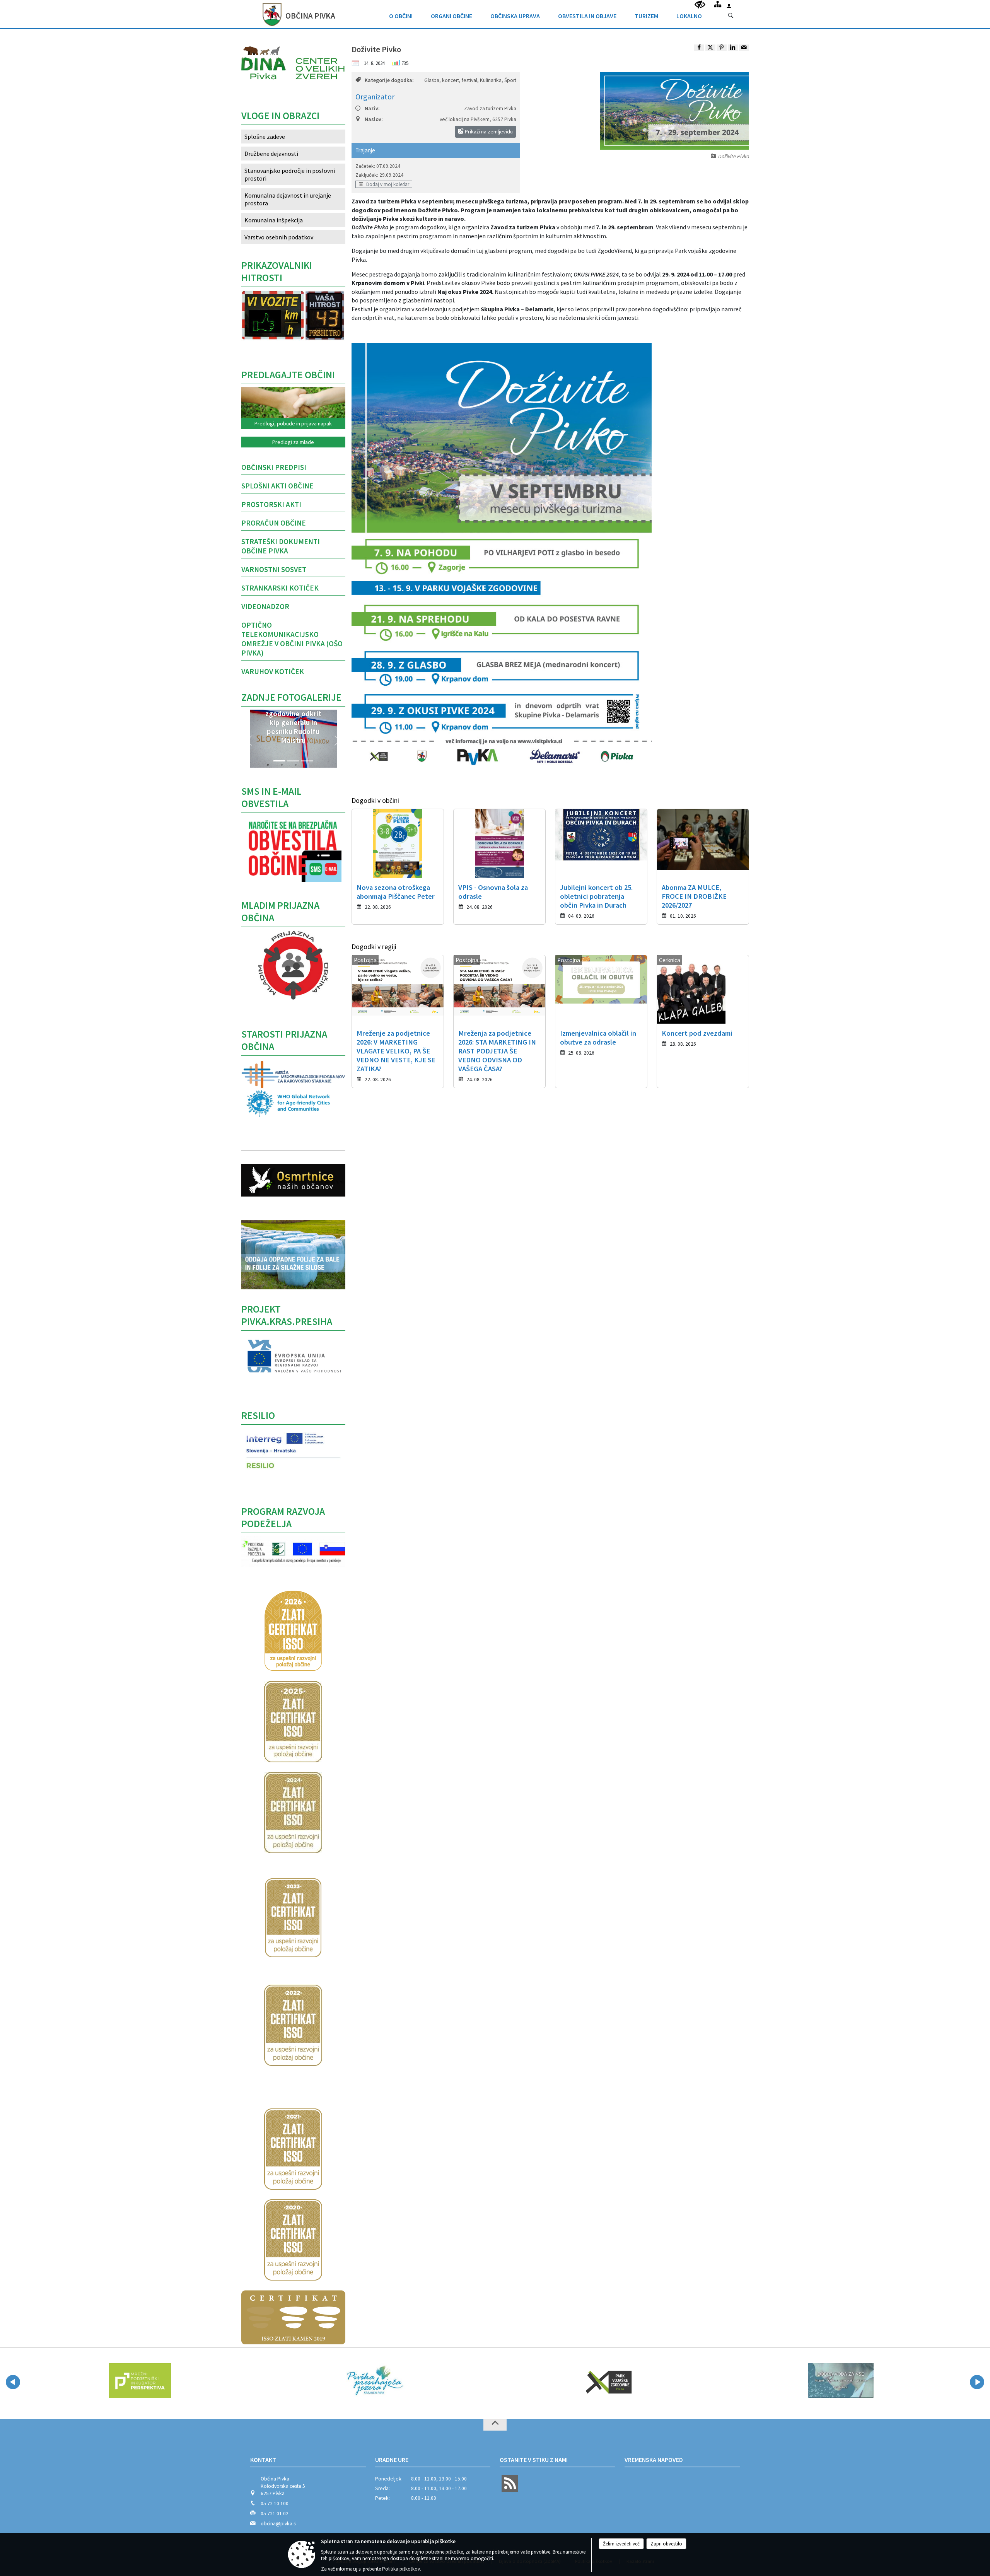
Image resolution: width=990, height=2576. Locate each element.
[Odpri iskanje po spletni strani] (731, 16)
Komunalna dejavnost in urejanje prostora (288, 199)
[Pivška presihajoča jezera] (140, 2381)
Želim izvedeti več (621, 2544)
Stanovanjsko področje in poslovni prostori (290, 174)
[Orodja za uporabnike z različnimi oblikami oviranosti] (700, 5)
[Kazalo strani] (718, 4)
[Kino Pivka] (841, 2381)
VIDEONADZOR (265, 606)
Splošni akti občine (277, 486)
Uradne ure (392, 2460)
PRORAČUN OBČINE (274, 523)
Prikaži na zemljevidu (488, 131)
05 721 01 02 (275, 2514)
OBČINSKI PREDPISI (274, 467)
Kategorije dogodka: (389, 80)
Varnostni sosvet (274, 569)
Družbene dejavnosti (271, 154)
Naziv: (372, 108)
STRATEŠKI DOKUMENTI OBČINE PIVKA (281, 546)
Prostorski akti (271, 504)
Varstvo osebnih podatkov (279, 237)
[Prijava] (729, 6)
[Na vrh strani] (495, 2425)
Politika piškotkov (401, 2569)
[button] (249, 741)
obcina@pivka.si (279, 2524)
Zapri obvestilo (666, 2544)
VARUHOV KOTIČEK (273, 671)
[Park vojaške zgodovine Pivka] (374, 2381)
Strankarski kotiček (280, 588)
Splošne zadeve (265, 137)
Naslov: (374, 119)
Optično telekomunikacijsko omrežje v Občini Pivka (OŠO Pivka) (292, 639)
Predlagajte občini (288, 375)
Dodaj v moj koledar (387, 184)
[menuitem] (401, 14)
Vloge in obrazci (280, 116)
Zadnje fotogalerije (291, 697)
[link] (699, 48)
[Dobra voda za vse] (607, 2381)
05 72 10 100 (275, 2503)
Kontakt (263, 2460)
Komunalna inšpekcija (274, 220)
